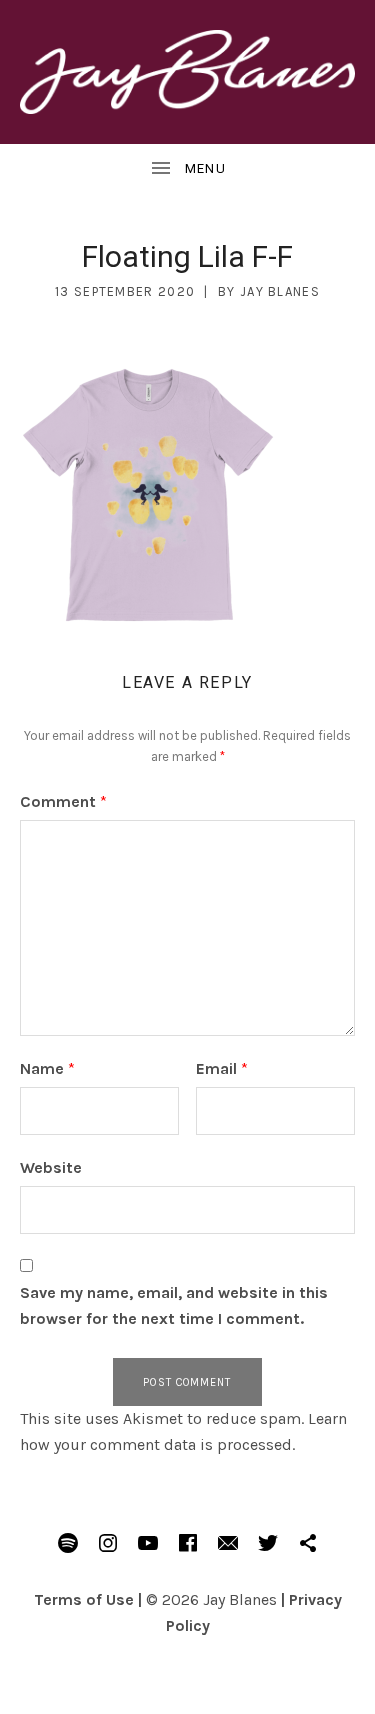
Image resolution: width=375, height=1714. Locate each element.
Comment (63, 801)
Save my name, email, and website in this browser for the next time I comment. (174, 1305)
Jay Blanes (280, 291)
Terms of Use (84, 1599)
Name (47, 1068)
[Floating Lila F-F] (148, 493)
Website (51, 1167)
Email (222, 1068)
